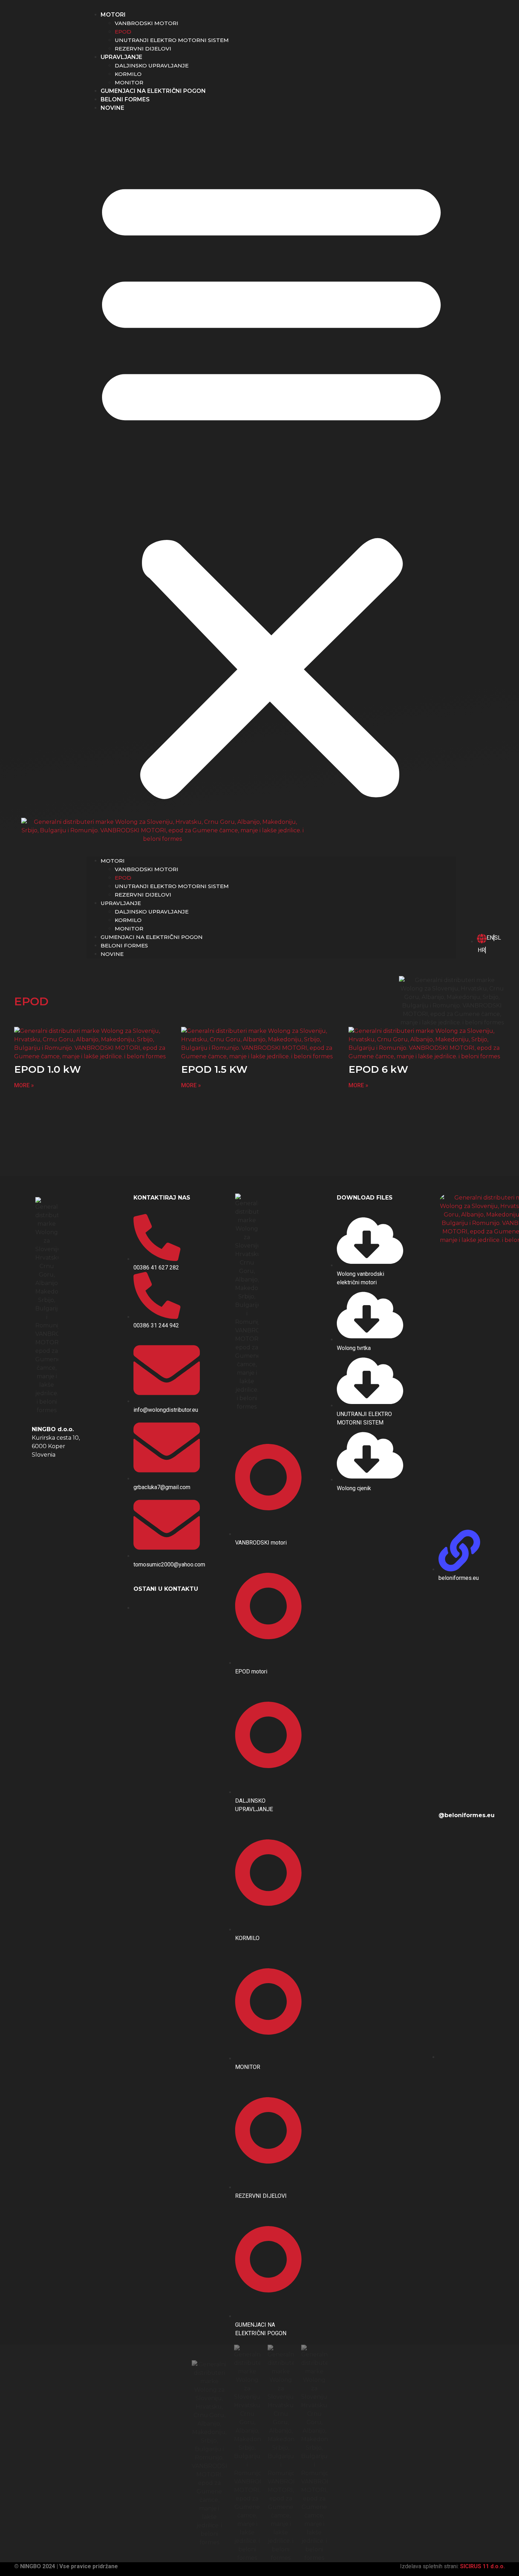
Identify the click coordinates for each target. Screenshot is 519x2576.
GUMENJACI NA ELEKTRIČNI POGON (153, 91)
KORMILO (128, 74)
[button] (271, 484)
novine (112, 108)
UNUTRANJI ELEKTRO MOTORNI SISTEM (172, 40)
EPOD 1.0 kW (47, 1069)
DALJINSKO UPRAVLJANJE (152, 66)
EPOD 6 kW (378, 1069)
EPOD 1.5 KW (214, 1069)
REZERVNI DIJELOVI (143, 49)
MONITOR (129, 82)
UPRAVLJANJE (121, 57)
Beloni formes (125, 99)
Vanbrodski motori (147, 23)
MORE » (24, 1085)
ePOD (123, 32)
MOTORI (113, 15)
